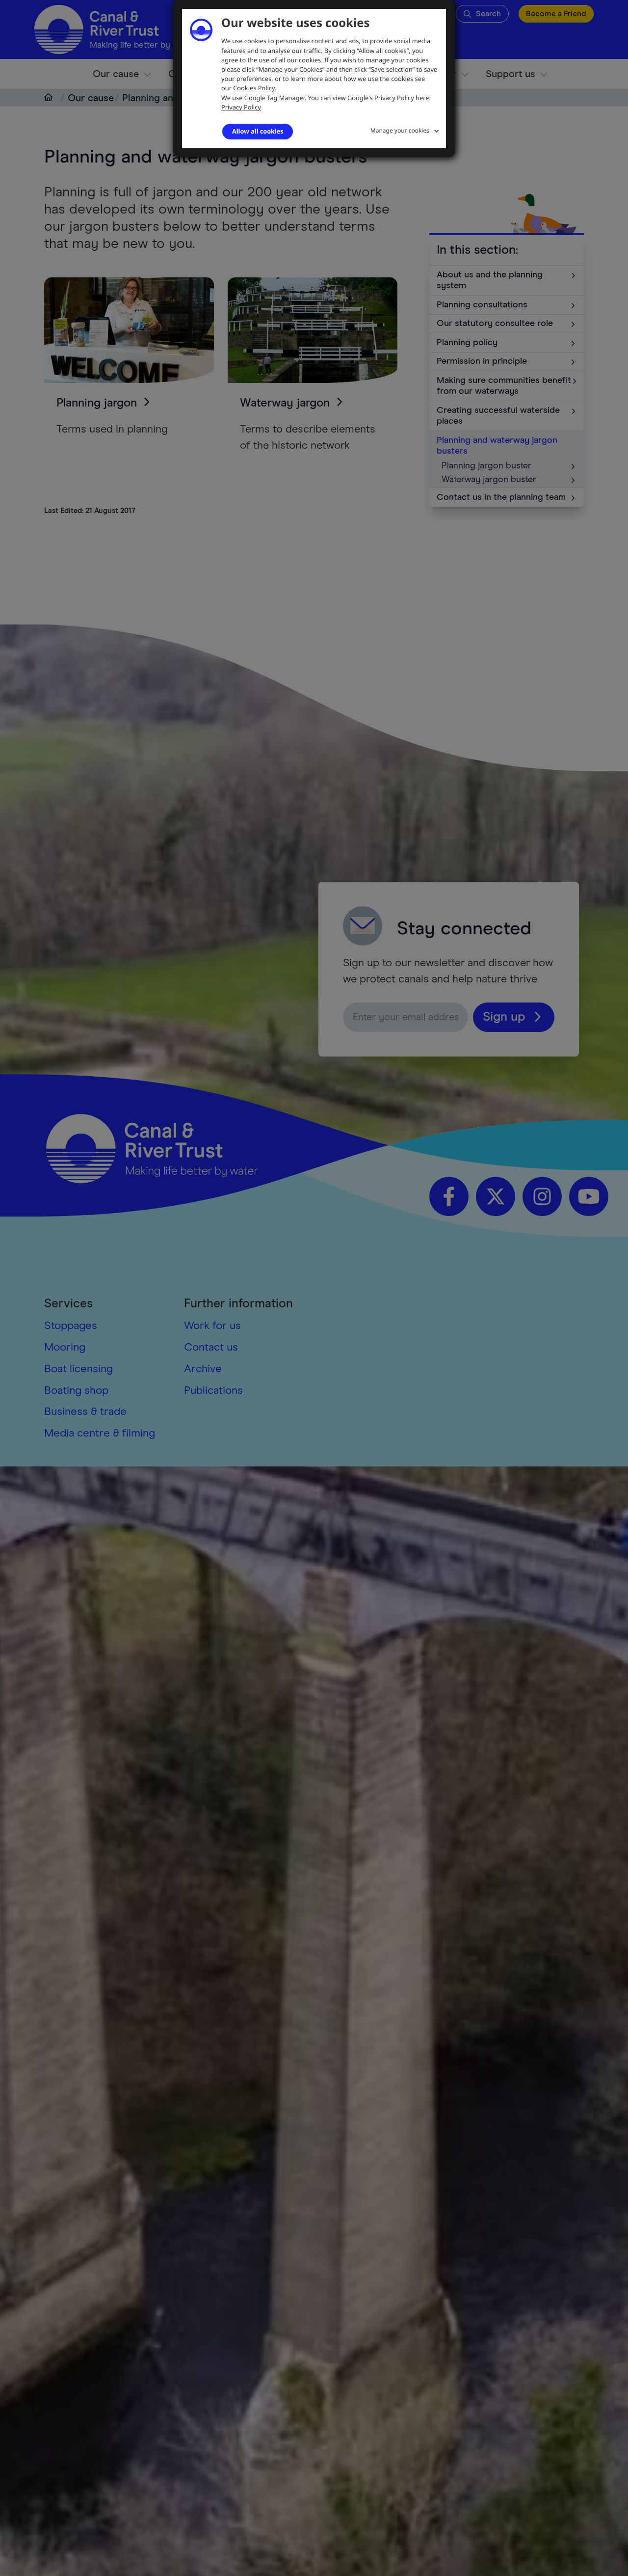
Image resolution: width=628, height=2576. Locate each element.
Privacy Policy (241, 107)
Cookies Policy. (255, 88)
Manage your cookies (400, 130)
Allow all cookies (258, 131)
